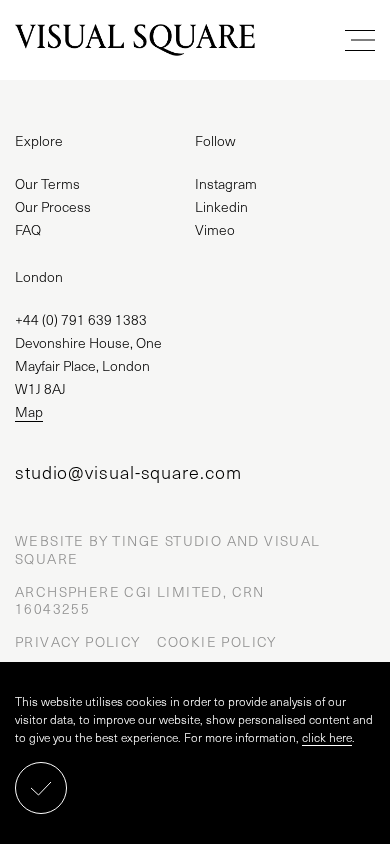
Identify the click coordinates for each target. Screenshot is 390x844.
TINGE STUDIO (167, 540)
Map (29, 411)
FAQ (28, 229)
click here (327, 737)
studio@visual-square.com (128, 472)
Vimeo (215, 229)
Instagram (226, 183)
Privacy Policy (78, 641)
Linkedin (221, 206)
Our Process (53, 206)
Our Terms (47, 183)
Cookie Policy (217, 641)
